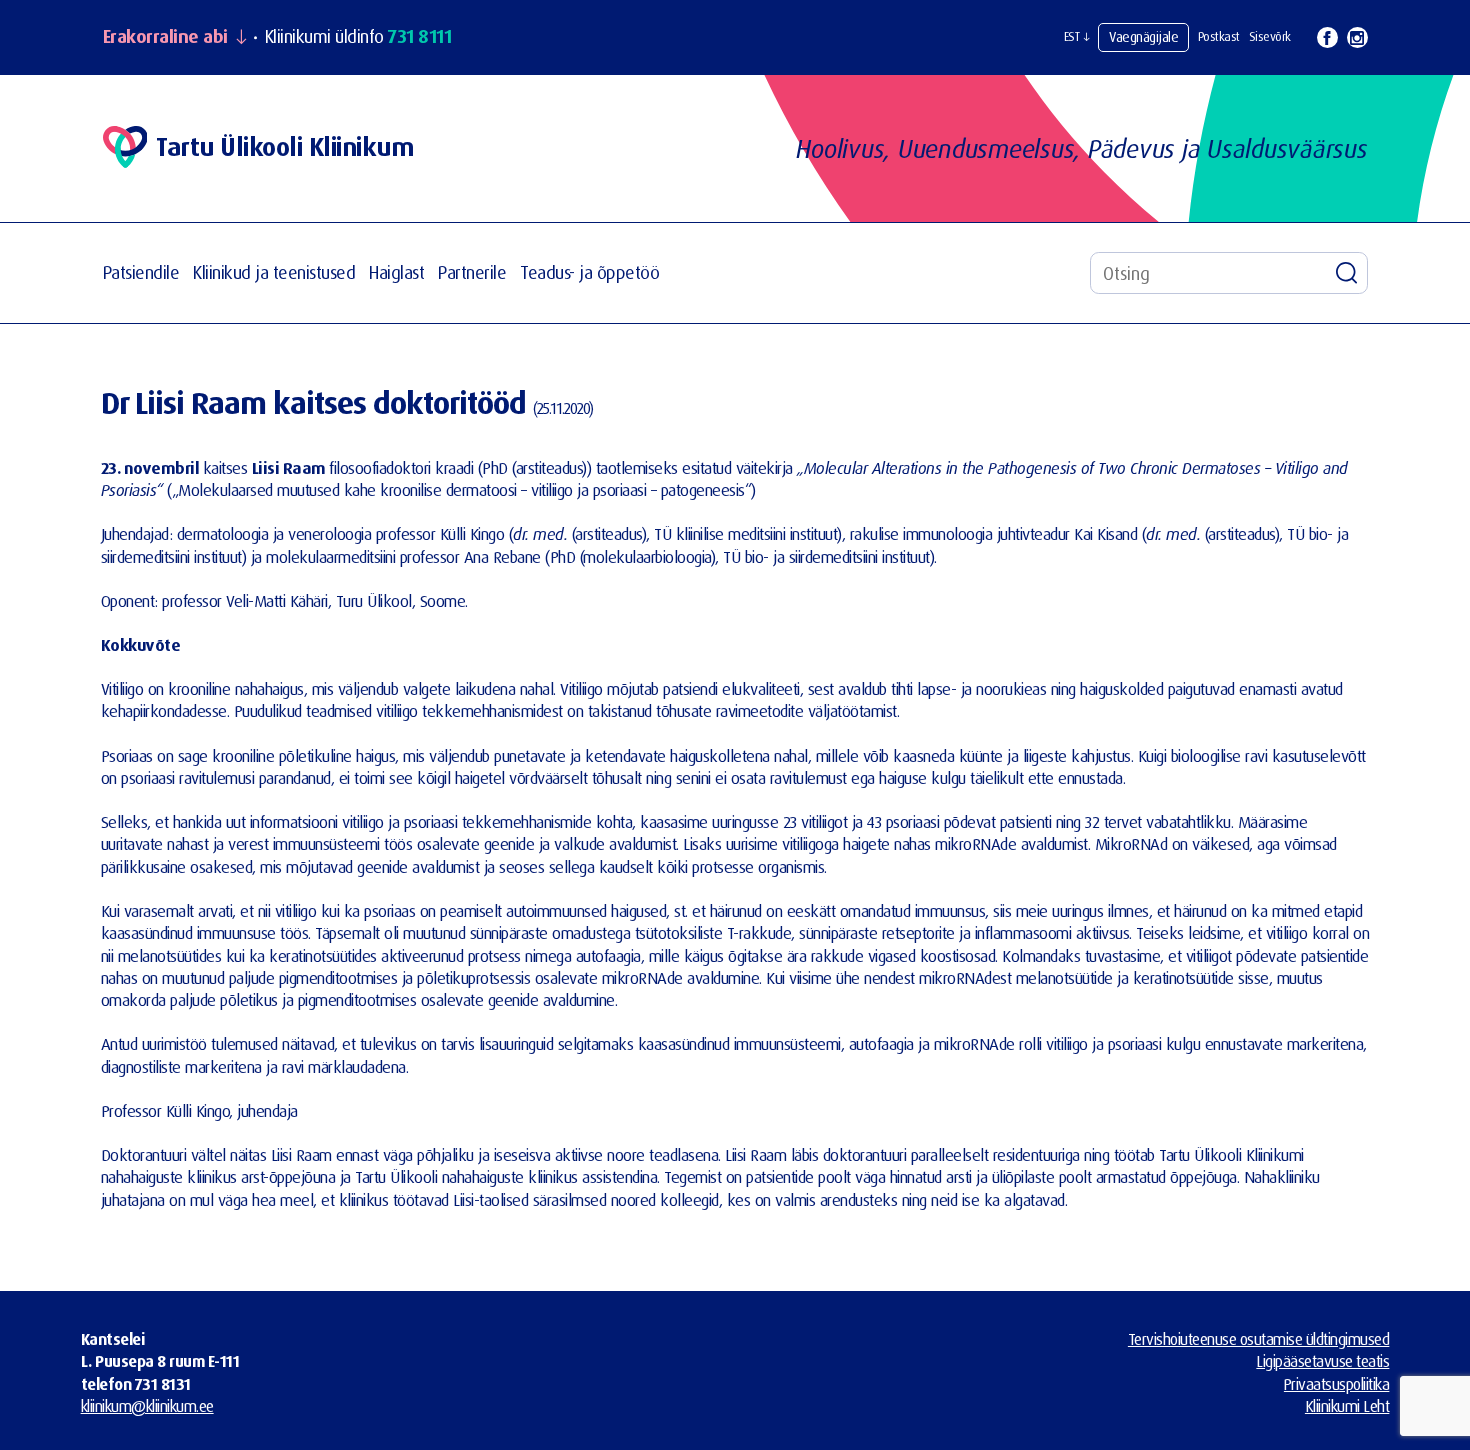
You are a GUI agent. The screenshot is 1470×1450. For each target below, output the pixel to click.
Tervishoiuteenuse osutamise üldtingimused (1259, 1339)
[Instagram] (1357, 37)
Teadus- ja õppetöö (589, 272)
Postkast (1219, 36)
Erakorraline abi (165, 37)
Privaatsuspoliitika (1337, 1384)
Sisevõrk (1270, 36)
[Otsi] (1347, 273)
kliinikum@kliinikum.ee (147, 1406)
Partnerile (472, 272)
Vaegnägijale (1143, 36)
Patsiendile (141, 272)
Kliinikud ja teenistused (274, 272)
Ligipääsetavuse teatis (1322, 1361)
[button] (1077, 37)
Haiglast (396, 272)
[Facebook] (1327, 37)
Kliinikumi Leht (1347, 1406)
